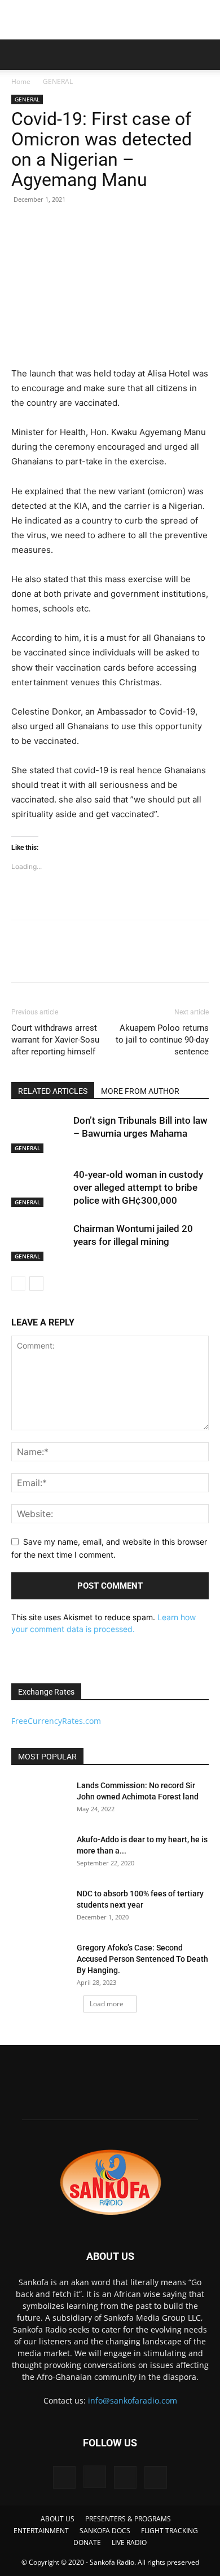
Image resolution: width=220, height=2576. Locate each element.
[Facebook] (23, 959)
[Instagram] (95, 2477)
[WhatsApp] (100, 959)
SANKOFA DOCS (105, 2531)
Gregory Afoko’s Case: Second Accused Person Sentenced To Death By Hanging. (142, 1959)
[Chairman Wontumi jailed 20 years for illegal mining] (39, 1242)
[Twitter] (49, 959)
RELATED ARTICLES (53, 1091)
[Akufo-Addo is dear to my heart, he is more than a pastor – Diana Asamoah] (39, 1854)
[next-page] (36, 1283)
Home (21, 81)
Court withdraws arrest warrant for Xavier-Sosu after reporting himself (55, 1040)
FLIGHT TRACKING (170, 2531)
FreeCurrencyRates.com (56, 1721)
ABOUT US (58, 2519)
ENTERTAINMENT (41, 2531)
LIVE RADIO (129, 2542)
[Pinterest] (74, 959)
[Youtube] (156, 2477)
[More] (127, 959)
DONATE (87, 2542)
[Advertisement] (110, 20)
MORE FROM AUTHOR (140, 1091)
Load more (107, 2004)
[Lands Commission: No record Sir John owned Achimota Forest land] (39, 1799)
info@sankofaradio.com (133, 2400)
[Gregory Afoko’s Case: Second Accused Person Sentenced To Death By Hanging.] (39, 1962)
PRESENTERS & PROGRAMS (128, 2519)
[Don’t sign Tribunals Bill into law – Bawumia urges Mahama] (39, 1134)
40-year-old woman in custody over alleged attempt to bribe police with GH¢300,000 (138, 1187)
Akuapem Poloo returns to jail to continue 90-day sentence (162, 1040)
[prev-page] (18, 1283)
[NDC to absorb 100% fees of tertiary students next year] (39, 1908)
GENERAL (58, 81)
